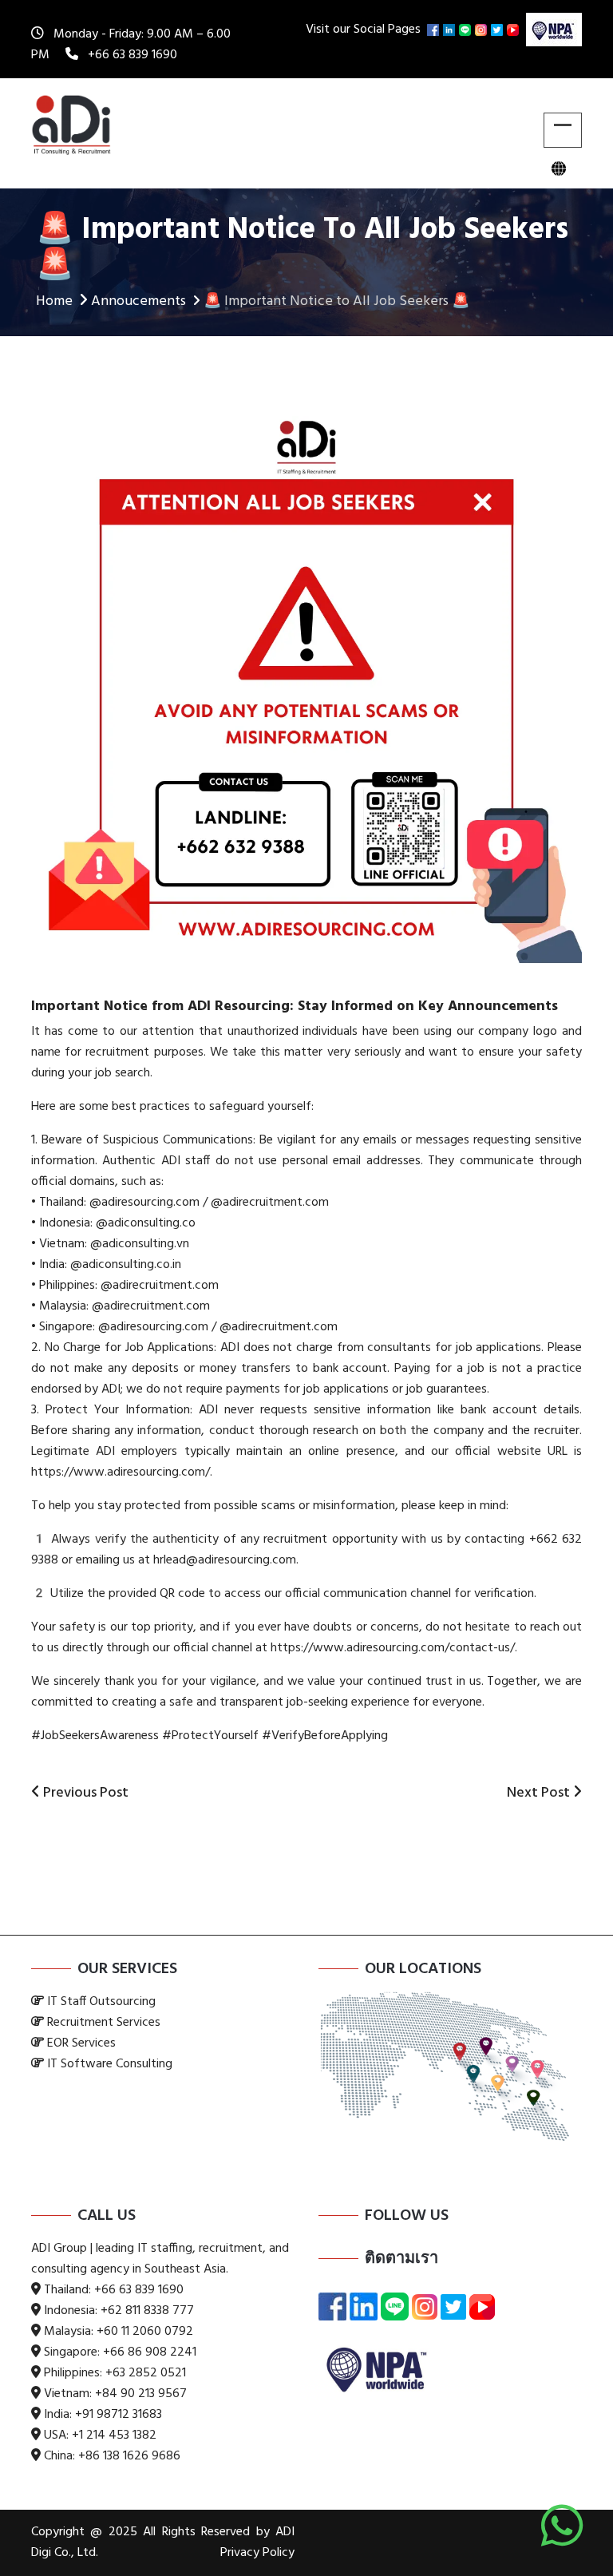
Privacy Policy (257, 2553)
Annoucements (138, 301)
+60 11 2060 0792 (145, 2332)
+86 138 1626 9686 (129, 2456)
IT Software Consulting (110, 2064)
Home (54, 301)
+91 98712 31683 (119, 2415)
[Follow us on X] (499, 30)
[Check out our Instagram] (483, 30)
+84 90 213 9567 (141, 2394)
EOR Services (81, 2043)
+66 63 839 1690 (132, 55)
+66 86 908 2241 (150, 2352)
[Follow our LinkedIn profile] (451, 30)
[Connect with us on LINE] (467, 30)
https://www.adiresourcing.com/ (121, 1472)
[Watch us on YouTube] (515, 30)
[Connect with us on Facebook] (435, 30)
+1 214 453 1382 (114, 2435)
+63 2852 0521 (146, 2373)
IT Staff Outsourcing (101, 2002)
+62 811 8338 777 (147, 2311)
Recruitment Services (104, 2023)
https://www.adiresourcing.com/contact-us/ (391, 1648)
